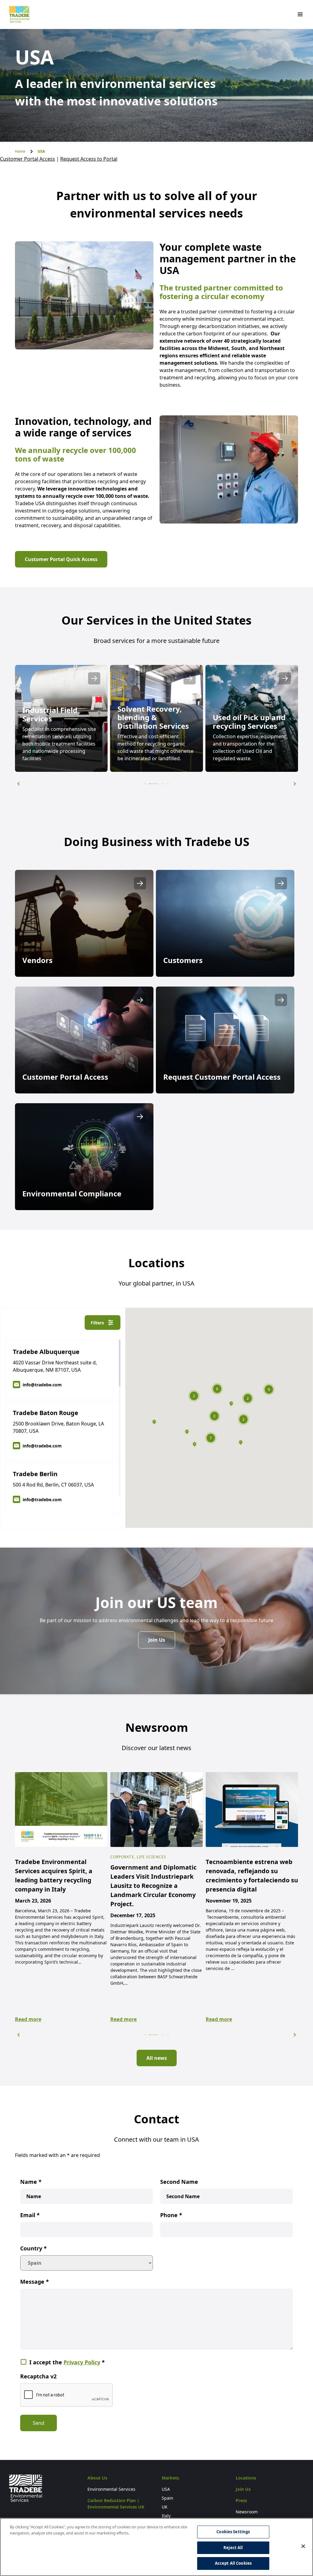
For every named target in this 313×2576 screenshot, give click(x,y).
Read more (28, 2019)
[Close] (303, 2546)
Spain (168, 2498)
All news (157, 2058)
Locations (246, 2478)
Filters (97, 1323)
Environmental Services (111, 2489)
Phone (171, 2215)
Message (35, 2282)
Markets (170, 2478)
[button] (18, 784)
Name (31, 2182)
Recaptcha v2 (38, 2376)
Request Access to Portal (89, 159)
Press (241, 2500)
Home (20, 151)
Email (30, 2215)
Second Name (179, 2182)
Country (33, 2248)
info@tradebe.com (42, 1385)
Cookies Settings (233, 2532)
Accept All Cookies (233, 2563)
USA (166, 2489)
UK (165, 2507)
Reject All (233, 2548)
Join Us (157, 1640)
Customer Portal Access (28, 159)
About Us (97, 2478)
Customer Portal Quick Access (61, 559)
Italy (166, 2516)
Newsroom (247, 2512)
